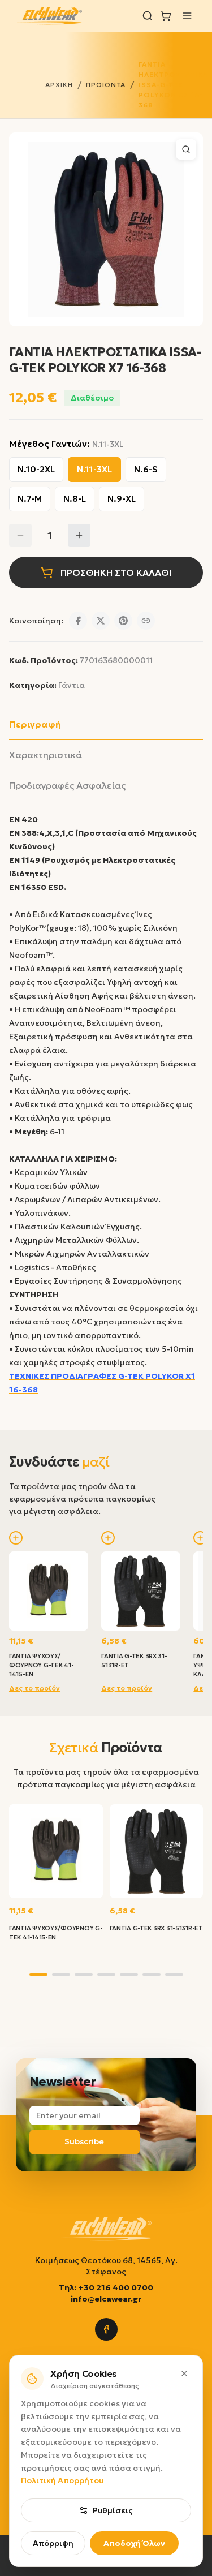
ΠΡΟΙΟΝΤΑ (106, 85)
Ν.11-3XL (94, 469)
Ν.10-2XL (36, 469)
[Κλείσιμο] (184, 2373)
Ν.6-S (146, 469)
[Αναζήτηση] (148, 16)
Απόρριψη (53, 2543)
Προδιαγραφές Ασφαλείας (67, 785)
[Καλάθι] (166, 16)
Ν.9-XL (122, 499)
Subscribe (84, 2141)
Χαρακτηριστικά (46, 755)
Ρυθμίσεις (113, 2510)
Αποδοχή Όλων (134, 2543)
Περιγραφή (35, 724)
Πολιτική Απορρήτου (62, 2480)
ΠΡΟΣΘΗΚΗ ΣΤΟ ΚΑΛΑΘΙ (116, 573)
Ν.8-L (75, 499)
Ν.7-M (30, 499)
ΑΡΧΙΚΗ (59, 85)
